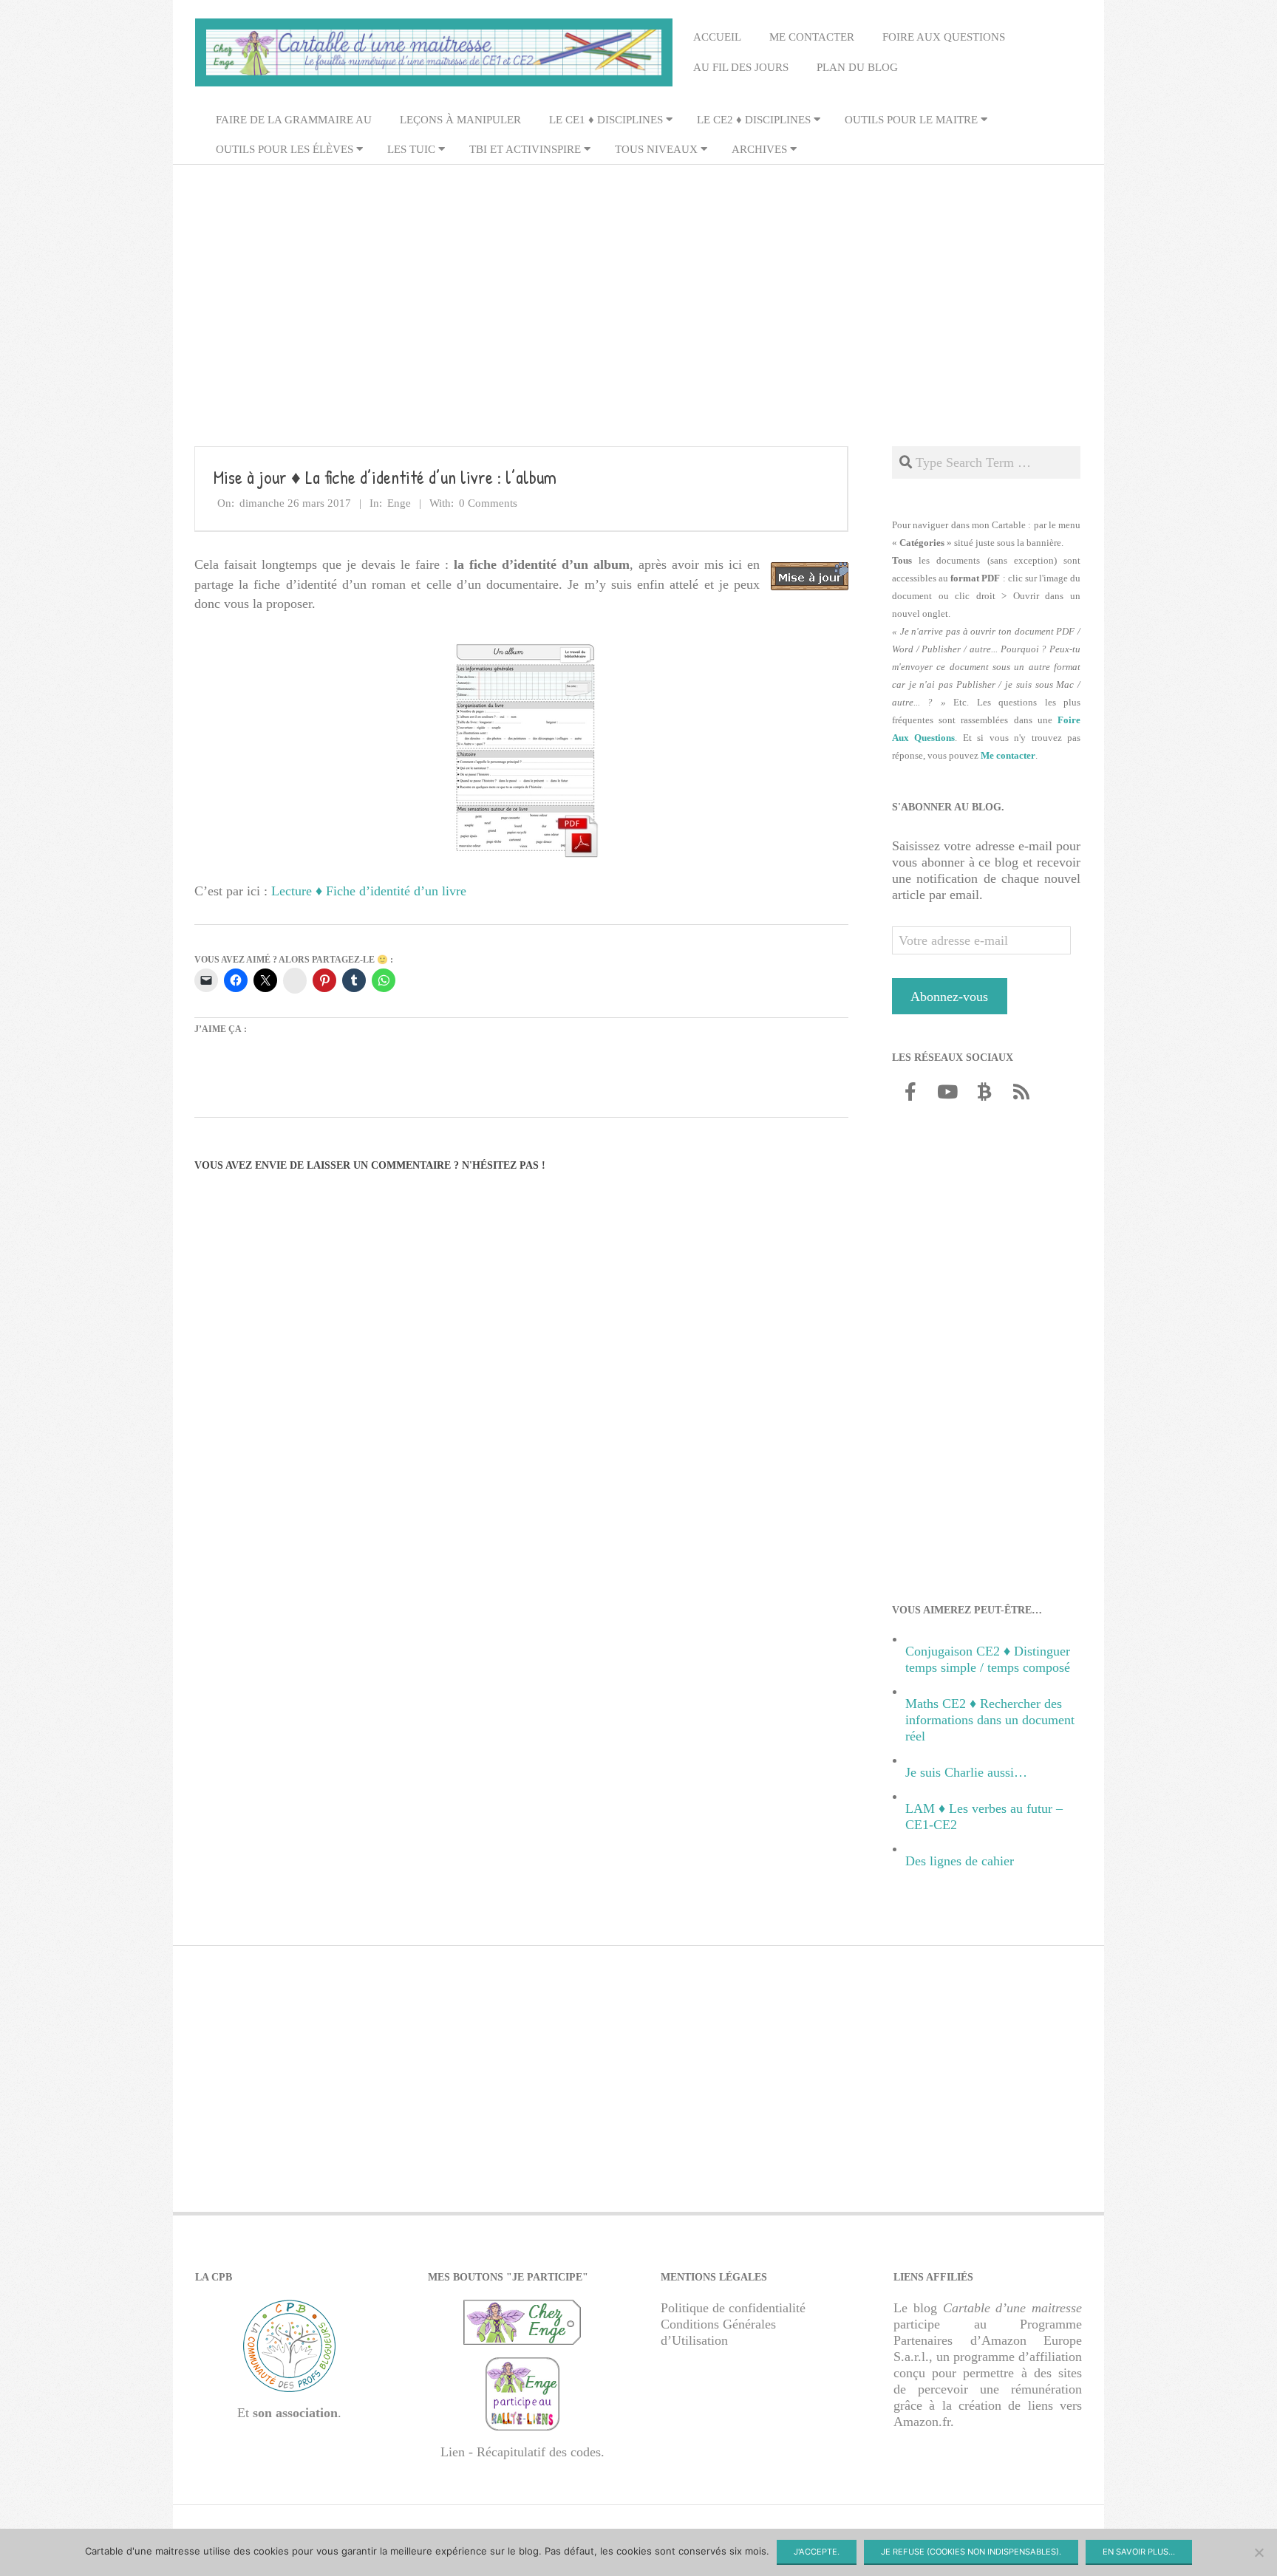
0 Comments (488, 503)
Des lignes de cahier (960, 1861)
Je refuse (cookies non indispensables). (971, 2552)
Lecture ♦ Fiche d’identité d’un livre (369, 891)
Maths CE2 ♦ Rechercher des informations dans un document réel (990, 1720)
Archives (759, 149)
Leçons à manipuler (460, 120)
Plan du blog (857, 67)
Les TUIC (411, 149)
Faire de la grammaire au (294, 120)
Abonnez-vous (949, 997)
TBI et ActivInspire (525, 149)
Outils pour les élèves (285, 149)
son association (295, 2413)
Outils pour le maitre (911, 120)
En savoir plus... (1139, 2552)
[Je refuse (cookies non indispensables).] (1259, 2552)
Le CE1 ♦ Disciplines (606, 120)
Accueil (717, 37)
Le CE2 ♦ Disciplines (754, 120)
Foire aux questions (944, 37)
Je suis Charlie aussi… (966, 1772)
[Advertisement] (638, 281)
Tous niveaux (656, 149)
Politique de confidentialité (733, 2308)
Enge (399, 503)
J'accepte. (817, 2552)
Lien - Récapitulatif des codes (521, 2452)
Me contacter (812, 37)
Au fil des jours (741, 67)
